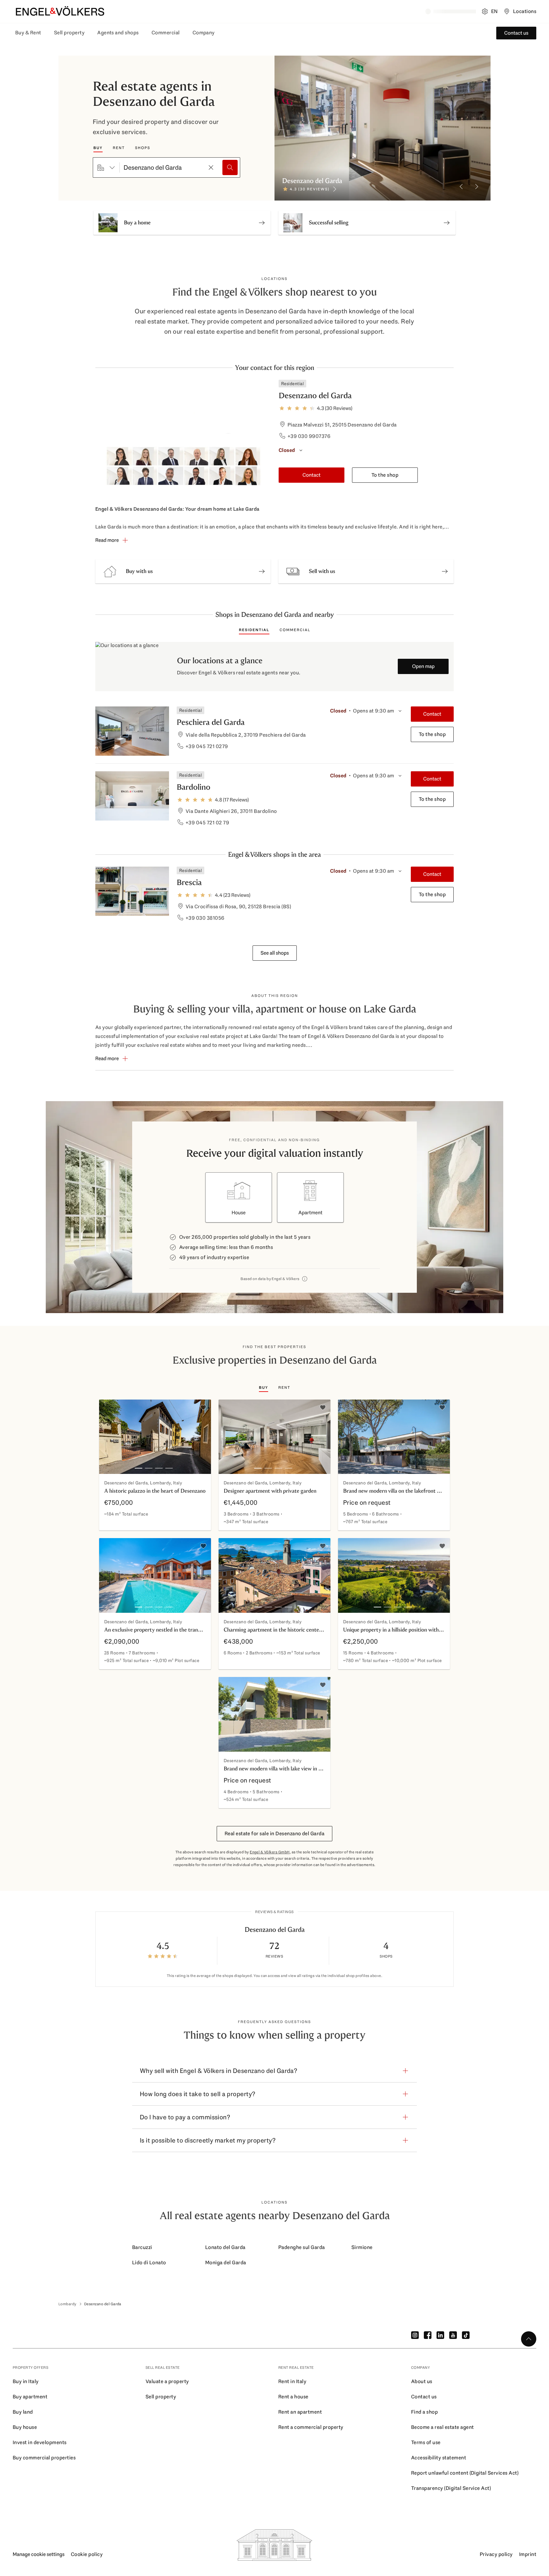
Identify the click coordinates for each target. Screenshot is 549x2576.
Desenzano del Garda (315, 395)
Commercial (166, 33)
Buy (98, 148)
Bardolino (193, 787)
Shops (143, 148)
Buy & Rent (28, 33)
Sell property (69, 33)
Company (204, 33)
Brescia (189, 882)
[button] (183, 571)
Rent (119, 148)
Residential (254, 630)
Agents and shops (118, 33)
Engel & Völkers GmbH (270, 1852)
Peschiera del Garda (211, 722)
